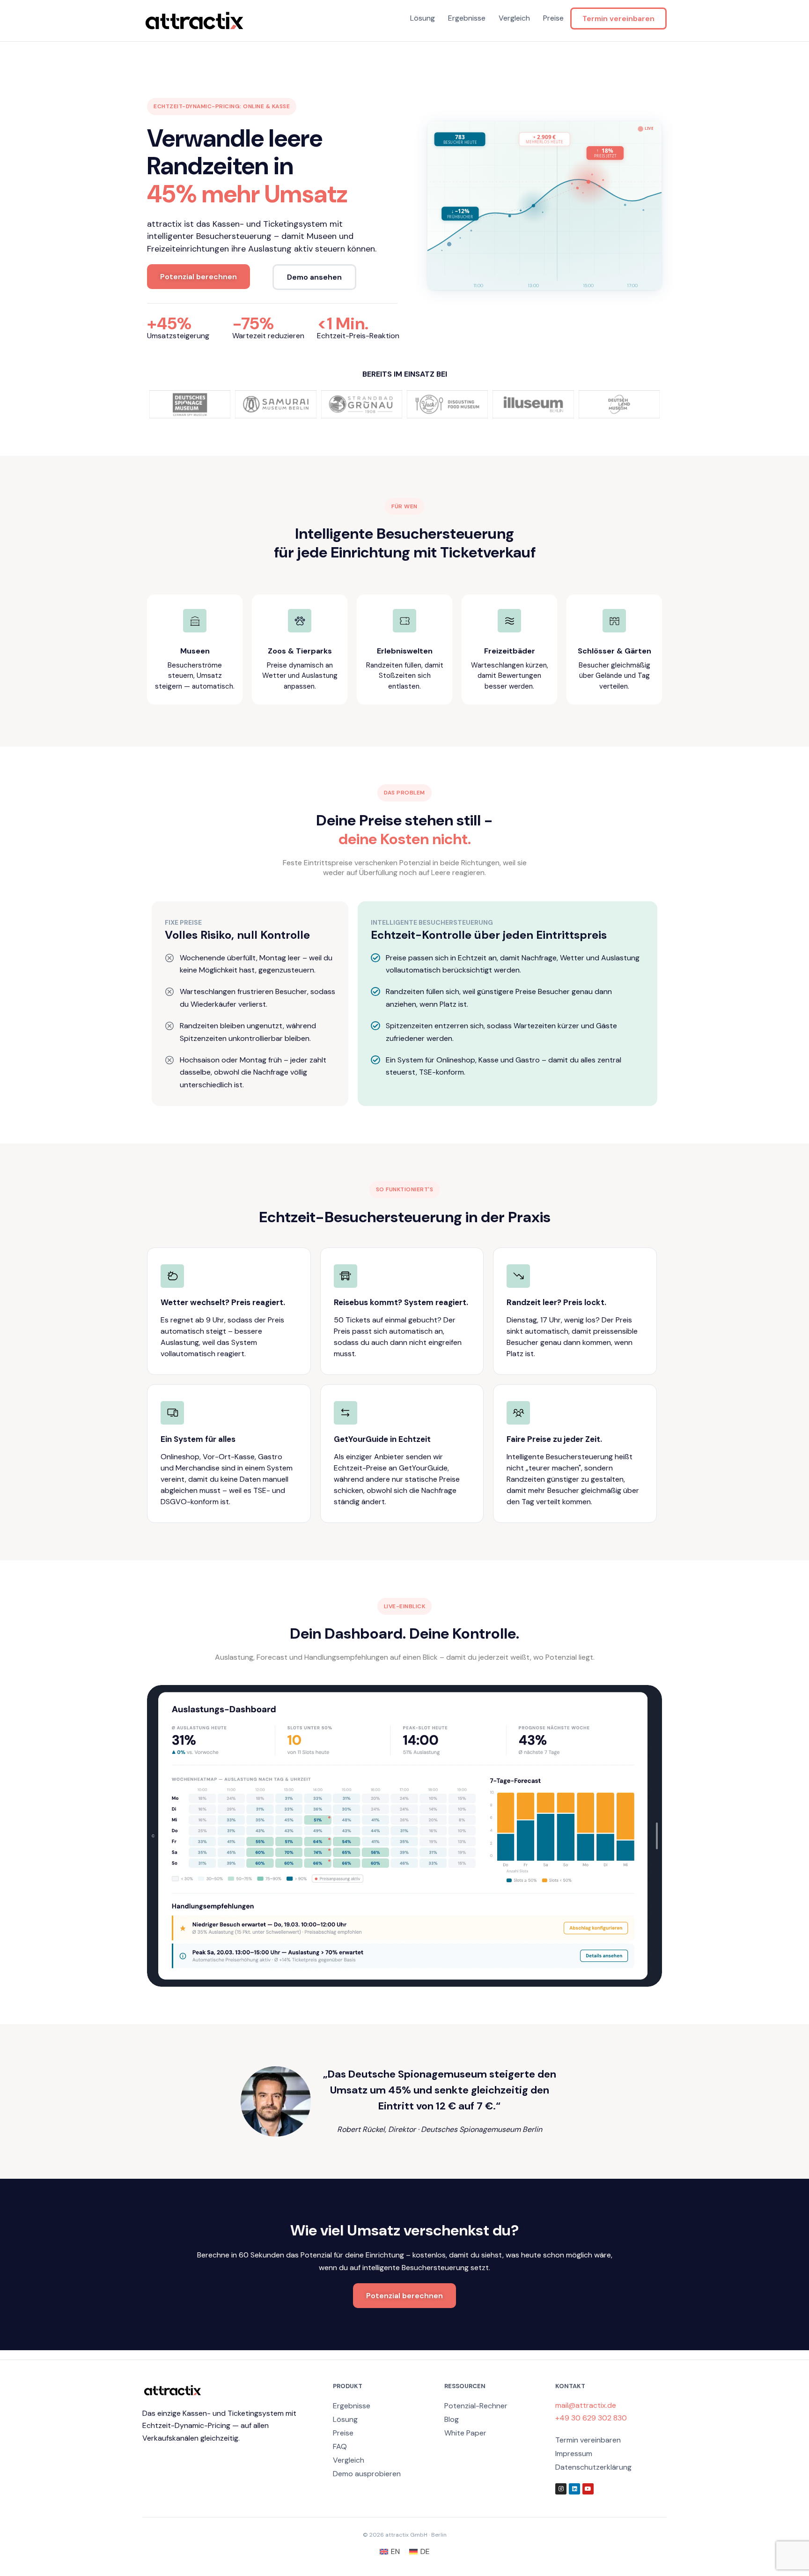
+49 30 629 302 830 (591, 2418)
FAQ (340, 2446)
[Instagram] (561, 2489)
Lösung (423, 18)
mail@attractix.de (586, 2405)
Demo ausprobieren (367, 2474)
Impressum (574, 2454)
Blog (452, 2419)
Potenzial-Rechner (476, 2406)
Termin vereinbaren (618, 19)
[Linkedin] (574, 2489)
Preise (553, 18)
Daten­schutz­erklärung (593, 2467)
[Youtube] (588, 2489)
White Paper (465, 2433)
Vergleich (514, 18)
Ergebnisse (467, 18)
